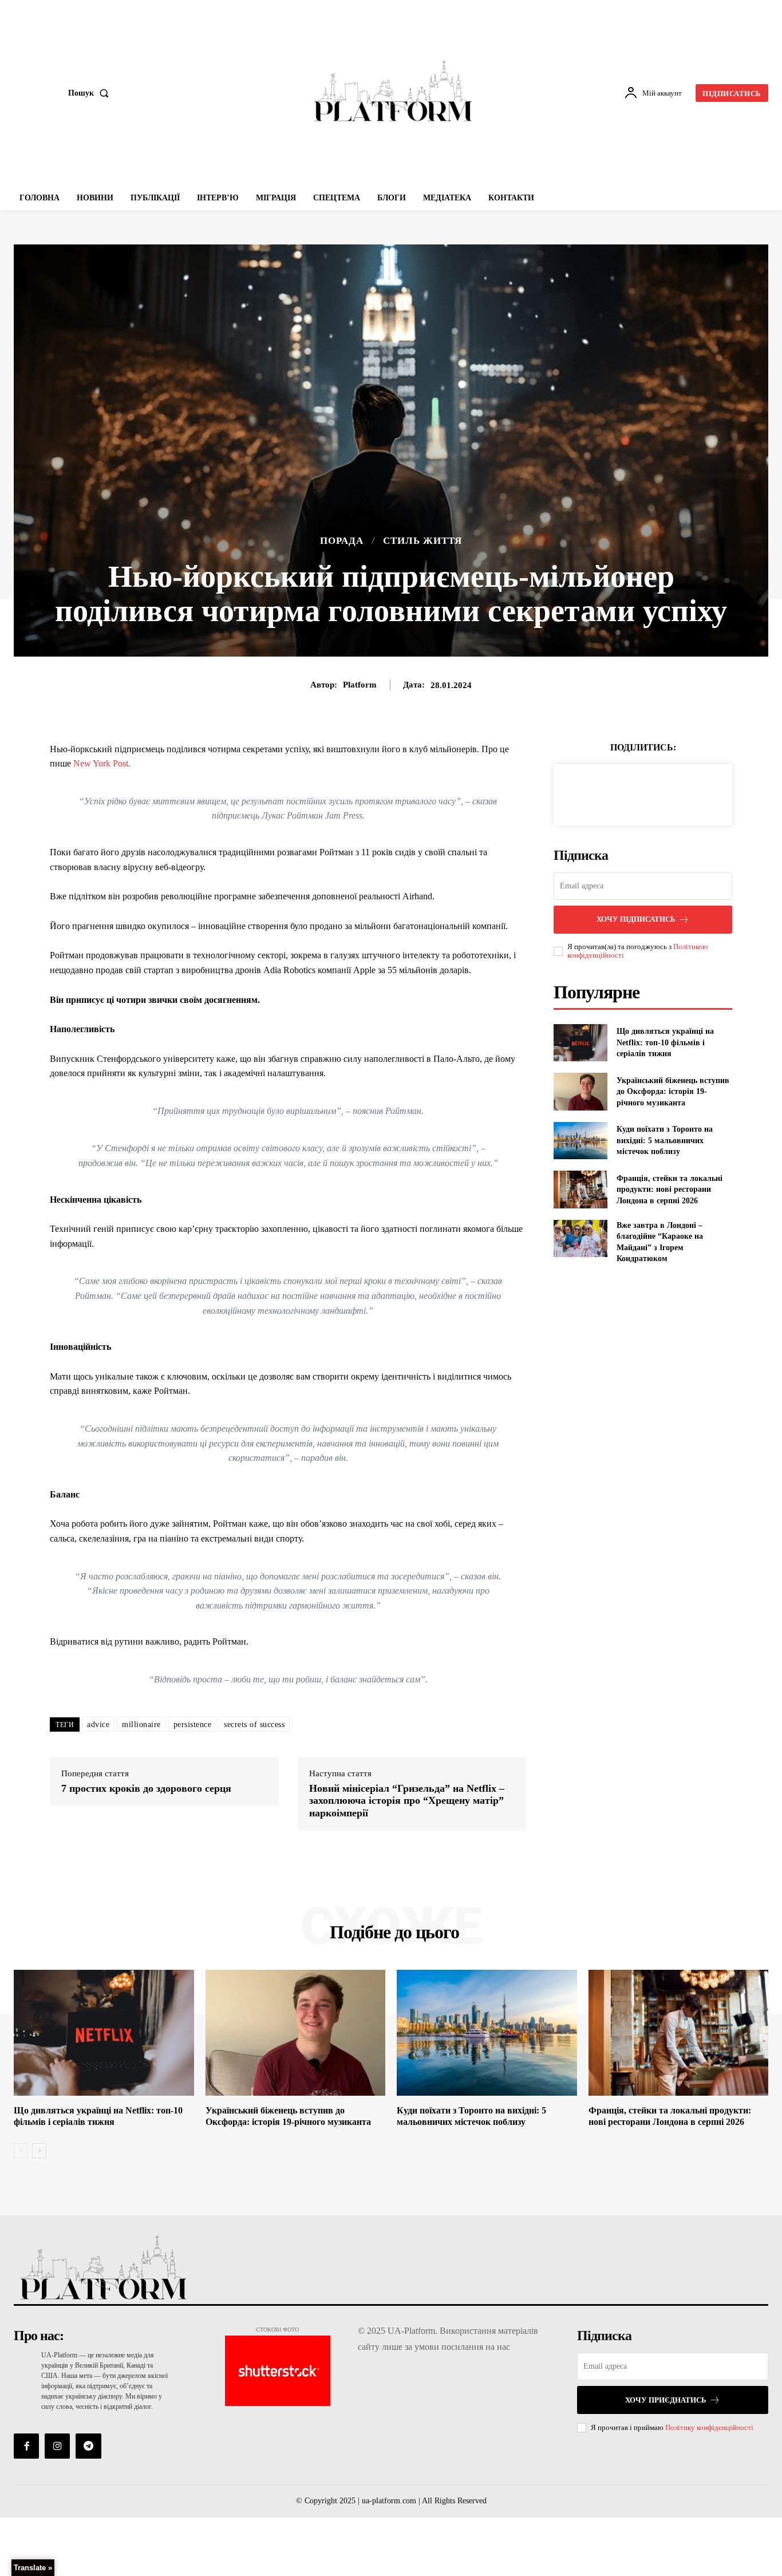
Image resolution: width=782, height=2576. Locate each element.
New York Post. (102, 763)
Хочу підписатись (636, 919)
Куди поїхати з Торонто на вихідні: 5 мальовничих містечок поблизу (665, 1140)
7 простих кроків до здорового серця (146, 1788)
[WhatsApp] (682, 793)
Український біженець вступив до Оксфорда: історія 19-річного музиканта (673, 1092)
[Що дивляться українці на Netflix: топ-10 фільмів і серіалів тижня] (580, 1043)
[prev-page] (21, 2151)
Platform (360, 685)
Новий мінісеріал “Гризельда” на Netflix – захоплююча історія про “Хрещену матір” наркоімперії (407, 1801)
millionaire (141, 1724)
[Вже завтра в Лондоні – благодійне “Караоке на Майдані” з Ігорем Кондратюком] (580, 1238)
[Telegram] (88, 2446)
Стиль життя (422, 541)
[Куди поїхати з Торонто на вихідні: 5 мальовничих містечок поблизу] (580, 1141)
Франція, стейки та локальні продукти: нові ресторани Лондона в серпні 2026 (670, 1190)
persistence (193, 1724)
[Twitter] (630, 793)
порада (342, 541)
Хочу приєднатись (666, 2400)
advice (98, 1724)
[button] (91, 93)
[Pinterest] (656, 793)
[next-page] (39, 2151)
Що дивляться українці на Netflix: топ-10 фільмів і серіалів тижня (665, 1042)
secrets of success (254, 1724)
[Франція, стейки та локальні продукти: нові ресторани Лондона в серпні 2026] (580, 1189)
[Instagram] (57, 2446)
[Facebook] (603, 793)
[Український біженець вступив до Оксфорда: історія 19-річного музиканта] (580, 1091)
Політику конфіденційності (709, 2427)
